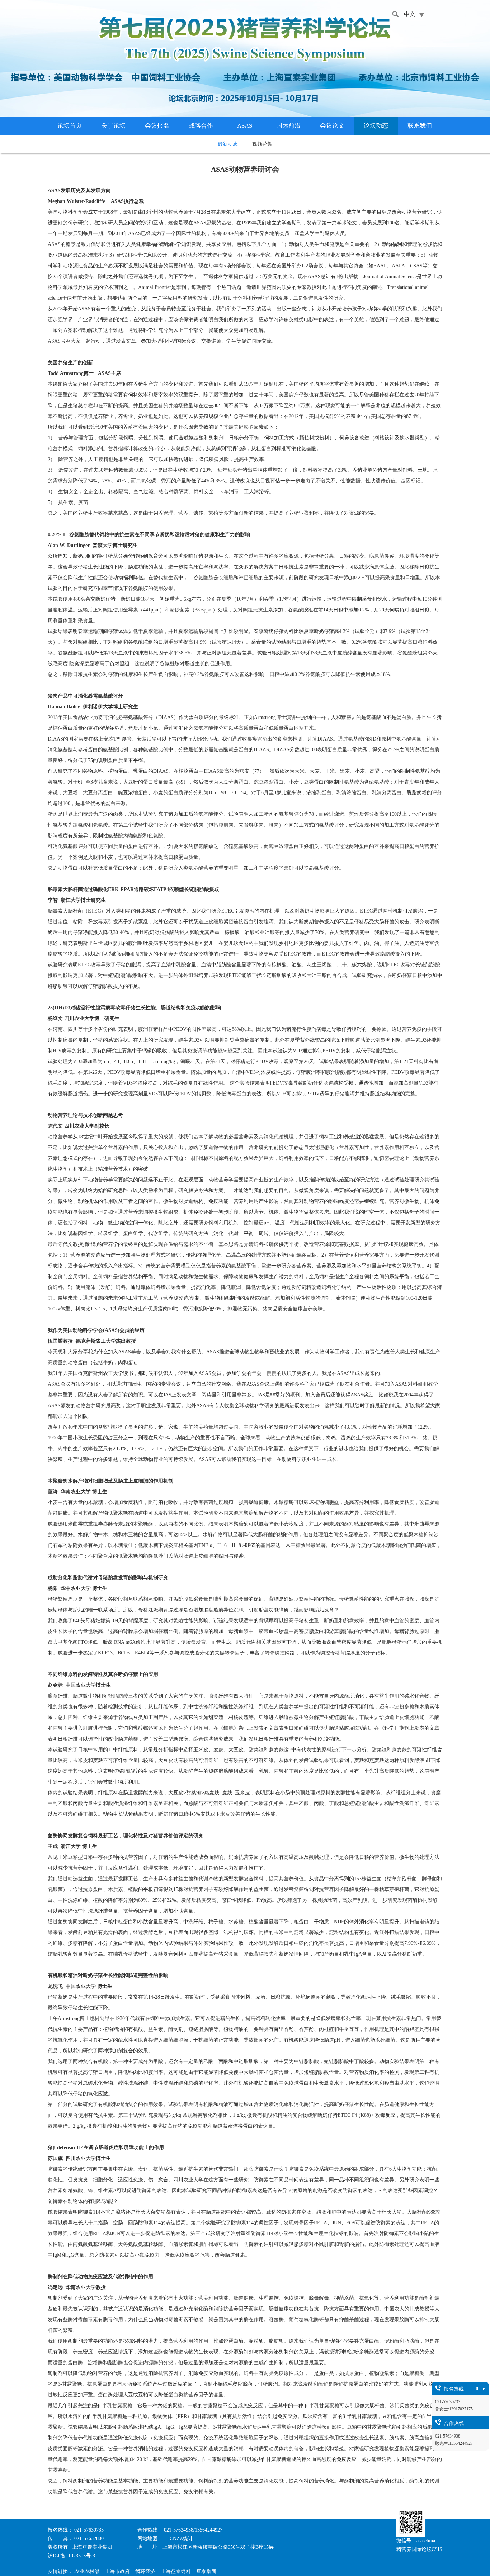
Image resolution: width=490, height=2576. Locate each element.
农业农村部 (87, 2572)
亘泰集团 (206, 2572)
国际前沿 (288, 126)
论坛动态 (376, 126)
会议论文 (332, 126)
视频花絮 (262, 144)
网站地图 (148, 2539)
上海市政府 (117, 2572)
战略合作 (201, 126)
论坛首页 (70, 126)
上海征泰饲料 (176, 2572)
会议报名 (157, 126)
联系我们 (420, 126)
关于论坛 (113, 126)
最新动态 (228, 144)
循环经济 (145, 2572)
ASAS (245, 126)
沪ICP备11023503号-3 (71, 2556)
